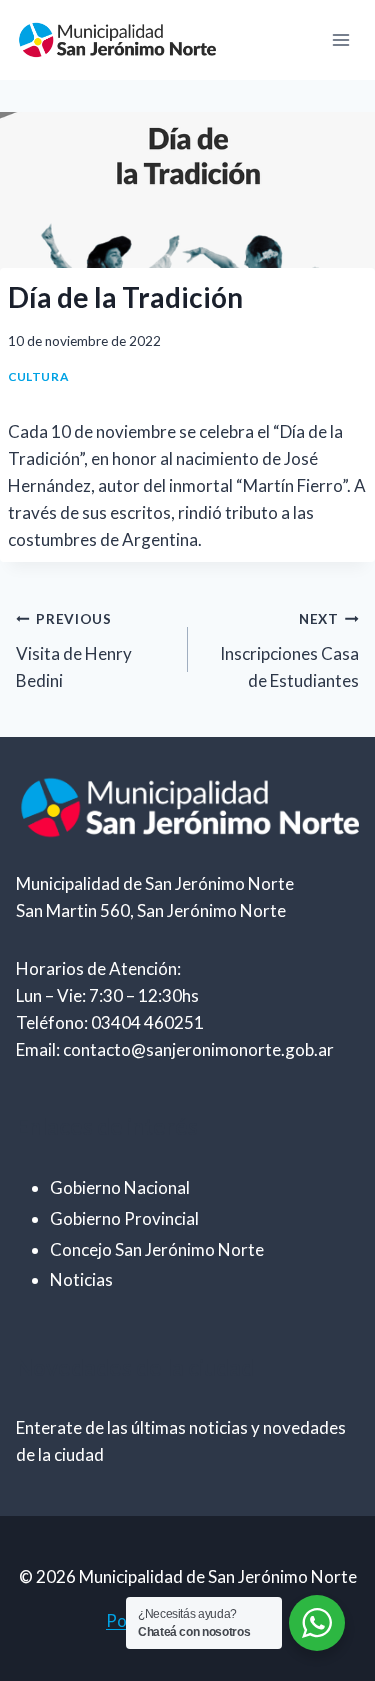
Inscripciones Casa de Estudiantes (289, 651)
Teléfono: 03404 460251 (110, 1022)
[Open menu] (340, 39)
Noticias (81, 1279)
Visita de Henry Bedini (74, 651)
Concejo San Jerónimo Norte (157, 1249)
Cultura (38, 376)
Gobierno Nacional (120, 1187)
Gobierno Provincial (124, 1218)
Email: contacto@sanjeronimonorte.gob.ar (175, 1049)
